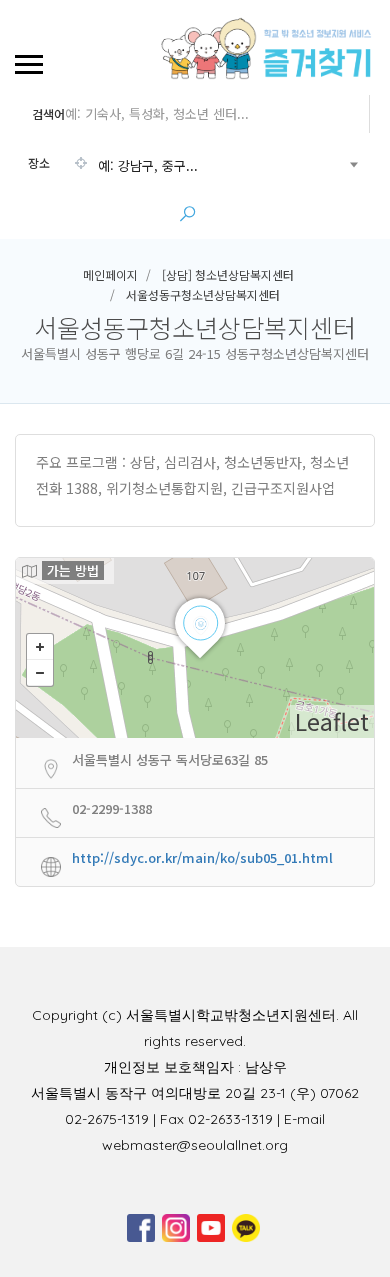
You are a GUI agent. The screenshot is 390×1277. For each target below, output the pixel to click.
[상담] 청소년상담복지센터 (228, 274)
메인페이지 (110, 274)
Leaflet (332, 721)
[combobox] (192, 166)
